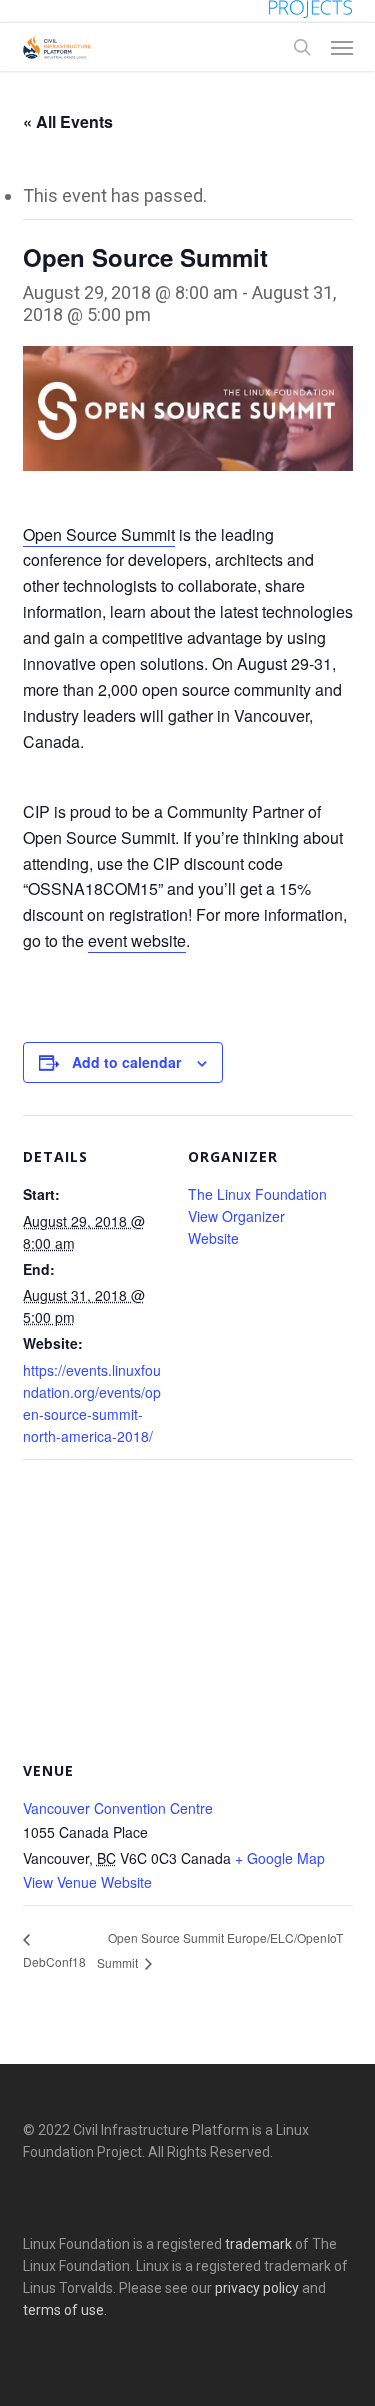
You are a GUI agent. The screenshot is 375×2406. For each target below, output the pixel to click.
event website (137, 940)
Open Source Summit (99, 534)
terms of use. (65, 2310)
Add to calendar (126, 1062)
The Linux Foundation (257, 1194)
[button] (342, 47)
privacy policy (257, 2288)
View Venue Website (87, 1882)
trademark (258, 2244)
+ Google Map (280, 1858)
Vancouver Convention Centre (118, 1808)
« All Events (68, 121)
